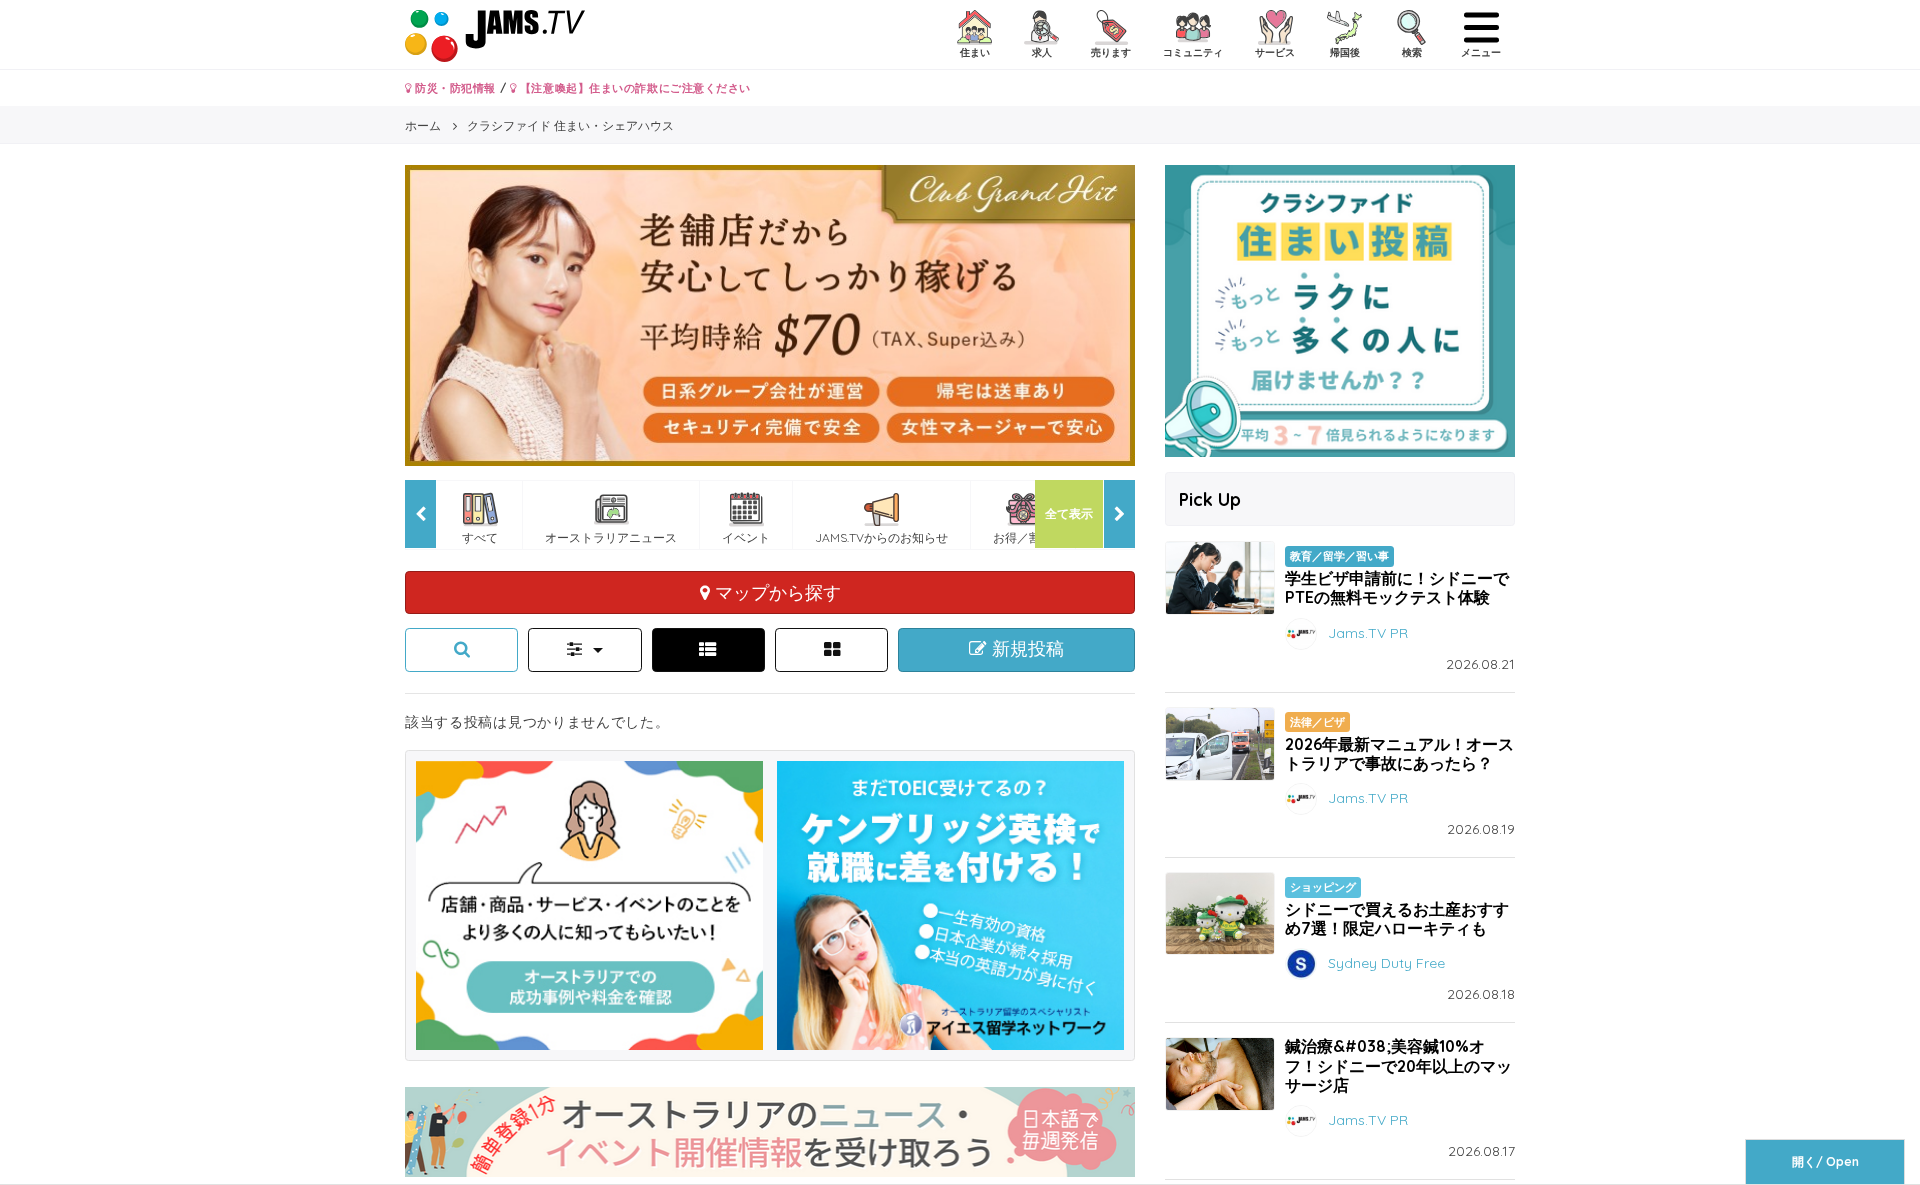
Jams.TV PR (1368, 632)
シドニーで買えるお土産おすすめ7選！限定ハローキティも (1397, 918)
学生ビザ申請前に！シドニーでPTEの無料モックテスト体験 (1397, 587)
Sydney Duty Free (1386, 963)
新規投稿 (1025, 649)
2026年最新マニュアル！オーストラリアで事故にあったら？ (1399, 753)
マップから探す (775, 592)
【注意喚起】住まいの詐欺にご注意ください (633, 88)
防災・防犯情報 (454, 88)
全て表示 (1069, 513)
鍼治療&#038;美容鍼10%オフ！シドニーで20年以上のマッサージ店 (1398, 1065)
